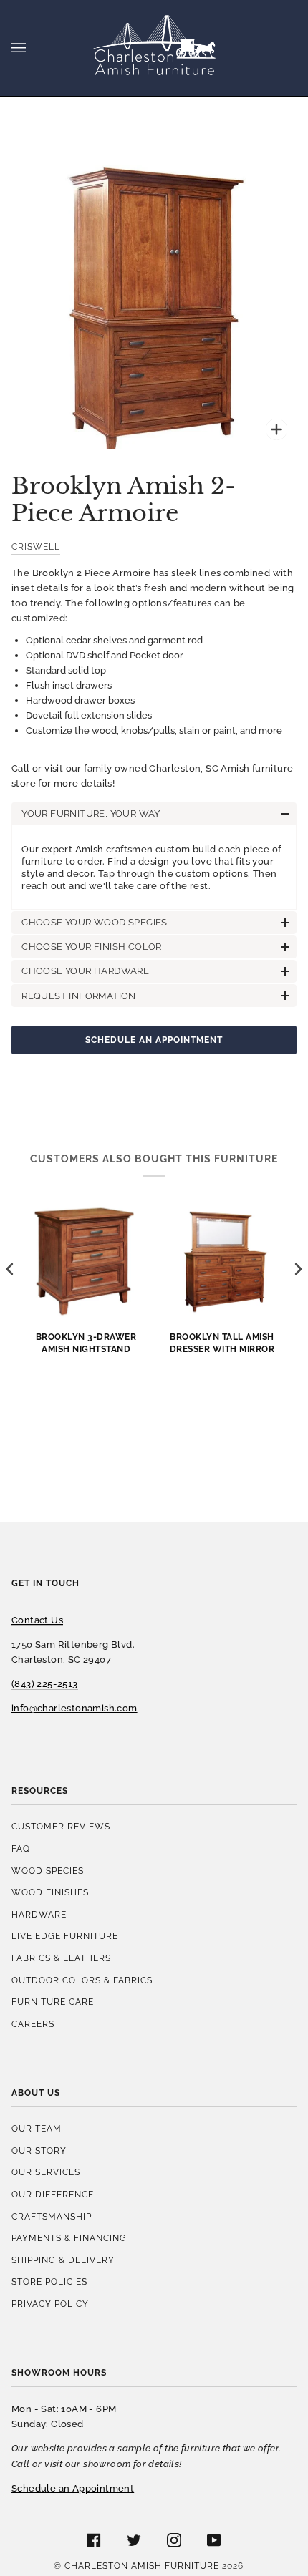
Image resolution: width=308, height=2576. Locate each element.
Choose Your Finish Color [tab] (92, 947)
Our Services (46, 2172)
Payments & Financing (69, 2238)
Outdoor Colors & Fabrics (82, 1980)
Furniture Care (53, 2002)
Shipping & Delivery (63, 2260)
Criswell (36, 546)
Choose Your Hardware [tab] (85, 971)
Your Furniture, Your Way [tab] (91, 813)
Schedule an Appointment (154, 1040)
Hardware (39, 1914)
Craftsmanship (52, 2216)
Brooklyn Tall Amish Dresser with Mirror (222, 1343)
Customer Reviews (61, 1826)
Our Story (39, 2150)
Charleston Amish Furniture (142, 2566)
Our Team (37, 2128)
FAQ (21, 1848)
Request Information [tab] (79, 996)
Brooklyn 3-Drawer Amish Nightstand (86, 1343)
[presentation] (10, 1269)
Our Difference (53, 2194)
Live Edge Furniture (65, 1936)
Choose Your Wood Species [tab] (95, 922)
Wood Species (48, 1871)
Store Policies (49, 2281)
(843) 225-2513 (45, 1684)
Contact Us (37, 1620)
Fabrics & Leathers (61, 1958)
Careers (33, 2024)
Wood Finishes (50, 1892)
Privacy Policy (50, 2304)
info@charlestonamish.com (74, 1708)
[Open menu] (33, 48)
